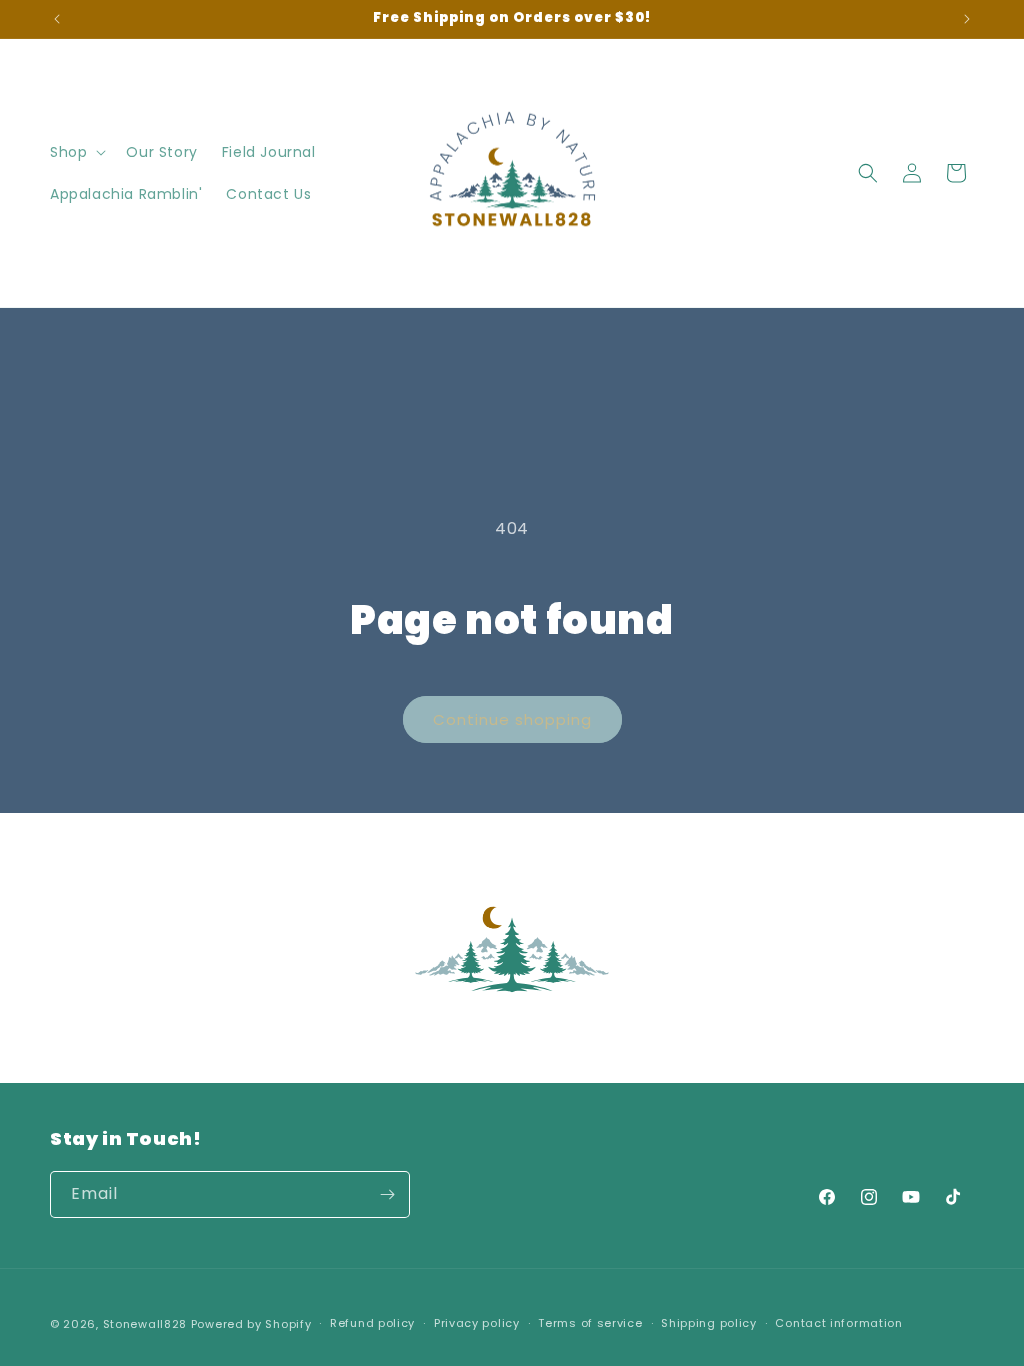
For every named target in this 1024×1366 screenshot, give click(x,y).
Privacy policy (477, 1323)
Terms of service (590, 1323)
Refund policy (372, 1323)
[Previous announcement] (57, 19)
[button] (76, 152)
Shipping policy (709, 1323)
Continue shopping (512, 719)
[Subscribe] (387, 1194)
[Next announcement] (967, 19)
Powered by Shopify (251, 1324)
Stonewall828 (145, 1324)
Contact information (838, 1323)
